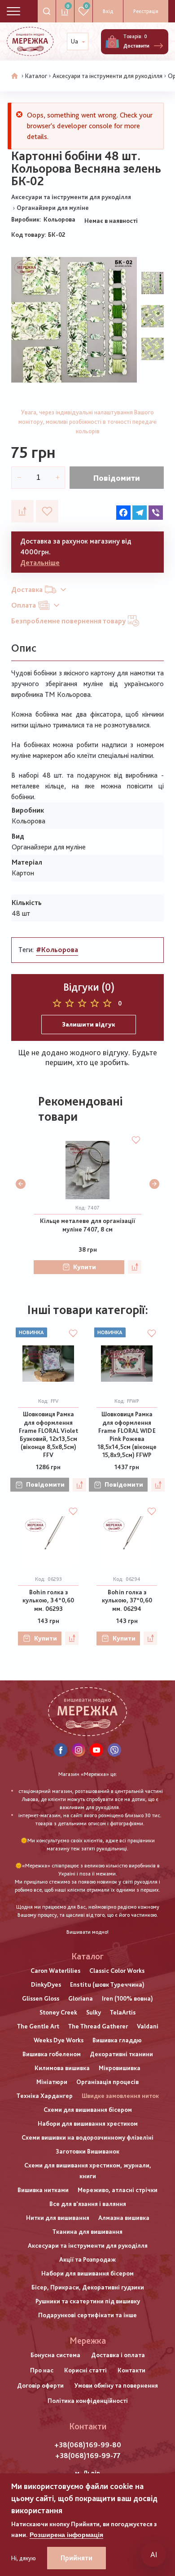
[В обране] (47, 511)
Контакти (131, 2370)
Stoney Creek (58, 2012)
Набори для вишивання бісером (87, 2273)
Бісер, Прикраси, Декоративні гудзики (88, 2287)
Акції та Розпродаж (87, 2259)
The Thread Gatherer (98, 2026)
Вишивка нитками (43, 2190)
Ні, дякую (24, 2558)
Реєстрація (146, 11)
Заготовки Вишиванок (87, 2151)
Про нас (42, 2370)
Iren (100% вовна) (127, 1998)
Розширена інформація (66, 2535)
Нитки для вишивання (58, 2218)
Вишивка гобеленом (52, 2054)
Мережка (88, 2341)
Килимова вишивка (62, 2068)
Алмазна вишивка (124, 2218)
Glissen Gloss (41, 1998)
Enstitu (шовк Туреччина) (107, 1984)
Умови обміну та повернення (116, 2385)
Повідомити (117, 478)
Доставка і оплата (118, 2355)
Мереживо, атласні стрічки (118, 2190)
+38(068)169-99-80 (88, 2445)
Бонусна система (55, 2355)
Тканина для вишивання (87, 2232)
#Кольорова (57, 950)
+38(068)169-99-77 (88, 2456)
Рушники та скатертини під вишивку (88, 2301)
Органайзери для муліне (53, 208)
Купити (85, 1267)
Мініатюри (52, 2082)
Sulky (94, 2012)
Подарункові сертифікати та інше (87, 2315)
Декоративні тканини (121, 2054)
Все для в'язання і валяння (88, 2204)
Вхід (108, 11)
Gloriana (81, 1998)
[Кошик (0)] (112, 42)
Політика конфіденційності (88, 2401)
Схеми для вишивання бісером (88, 2110)
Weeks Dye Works (59, 2040)
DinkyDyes (46, 1984)
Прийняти (77, 2558)
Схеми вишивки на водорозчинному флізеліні (87, 2137)
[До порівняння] (22, 511)
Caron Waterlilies (55, 1971)
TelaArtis (123, 2012)
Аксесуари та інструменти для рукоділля (107, 76)
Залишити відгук (89, 1024)
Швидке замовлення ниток (120, 2096)
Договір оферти (40, 2385)
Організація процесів (107, 2082)
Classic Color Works (117, 1971)
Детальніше (40, 563)
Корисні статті (85, 2370)
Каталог (36, 76)
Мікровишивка (120, 2068)
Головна (15, 76)
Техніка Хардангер (45, 2096)
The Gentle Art (38, 2026)
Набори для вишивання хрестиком (88, 2123)
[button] (21, 1184)
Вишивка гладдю (117, 2040)
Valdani (148, 2026)
